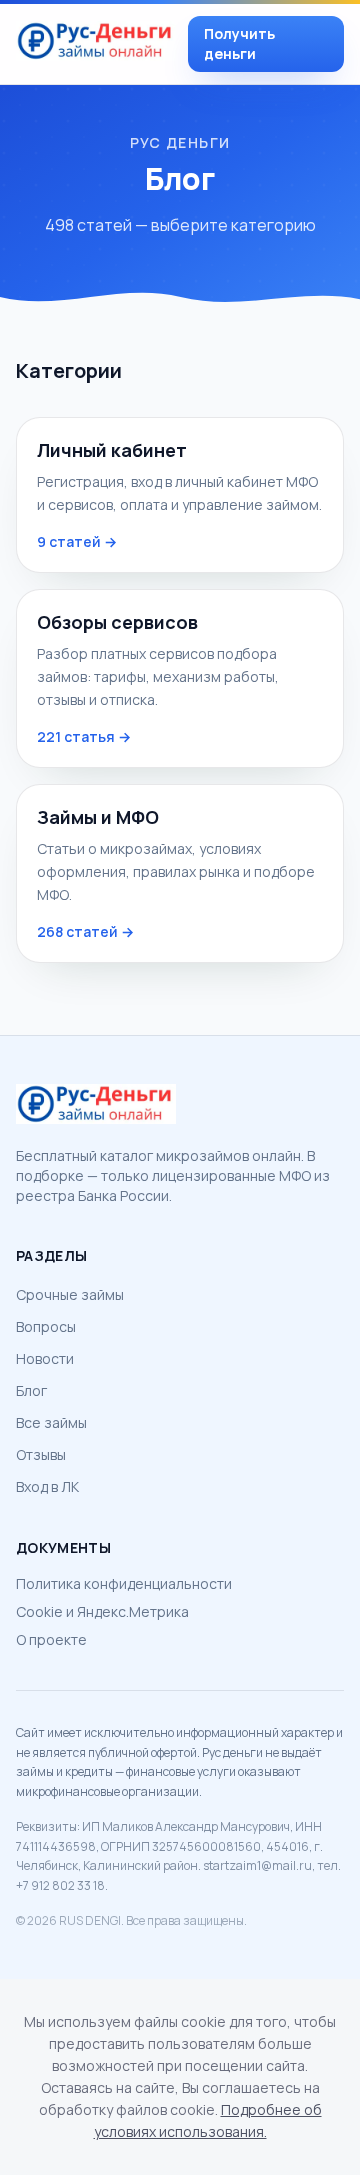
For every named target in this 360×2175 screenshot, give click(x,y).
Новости (45, 1358)
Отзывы (41, 1454)
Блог (31, 1390)
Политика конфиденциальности (124, 1583)
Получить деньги (239, 43)
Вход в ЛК (47, 1486)
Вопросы (46, 1326)
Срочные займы (70, 1294)
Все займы (51, 1422)
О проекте (51, 1639)
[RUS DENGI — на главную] (96, 44)
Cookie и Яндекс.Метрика (102, 1611)
